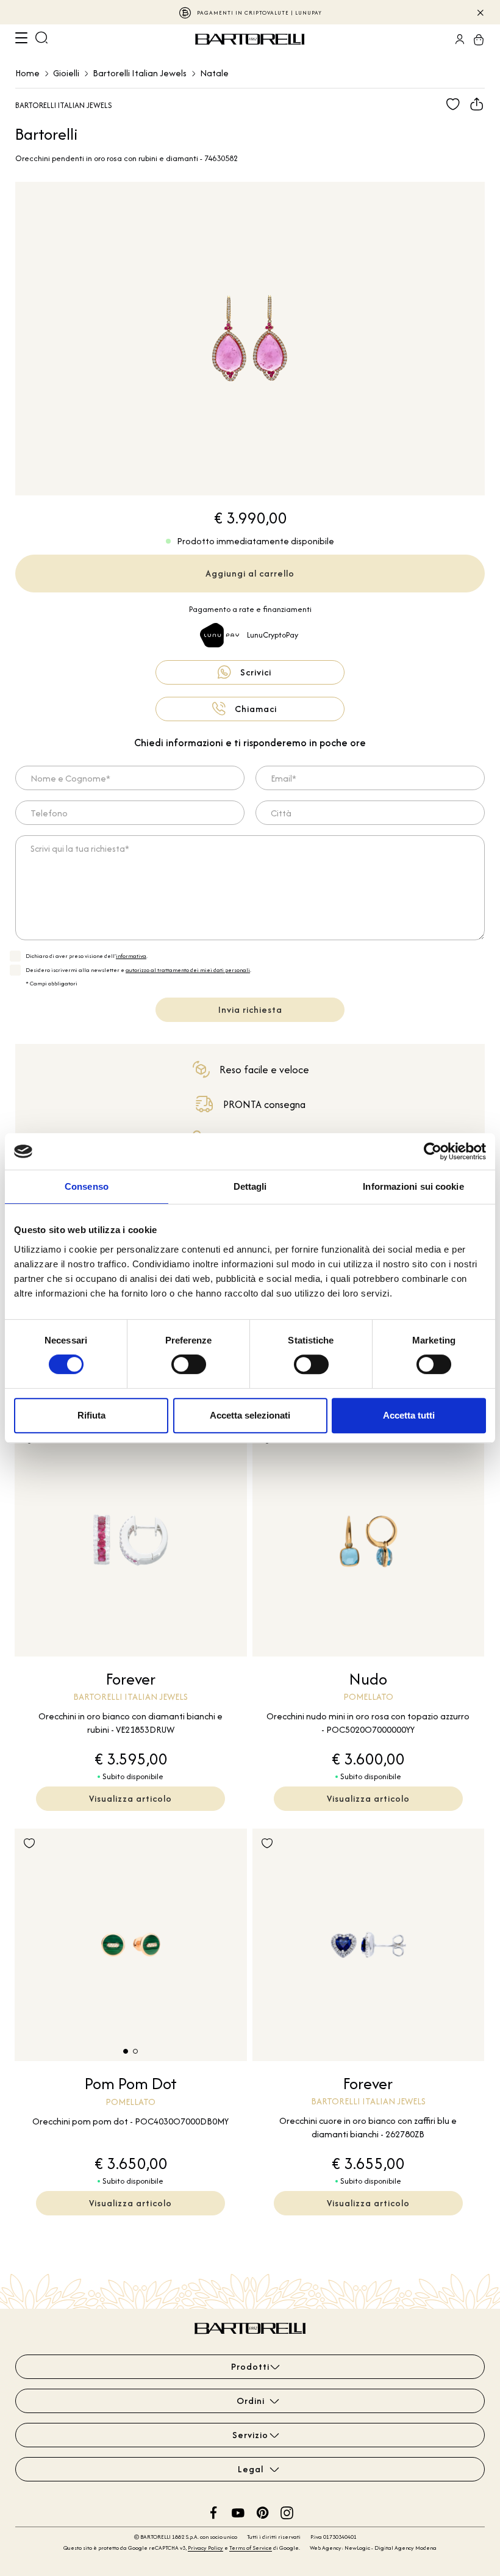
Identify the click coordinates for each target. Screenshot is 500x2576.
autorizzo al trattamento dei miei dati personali (188, 970)
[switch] (189, 1364)
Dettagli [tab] (250, 1186)
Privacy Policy (205, 2548)
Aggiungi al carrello (250, 573)
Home (27, 73)
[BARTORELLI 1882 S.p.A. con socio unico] (251, 39)
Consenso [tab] (87, 1186)
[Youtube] (238, 2511)
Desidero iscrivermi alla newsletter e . (138, 970)
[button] (126, 2051)
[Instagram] (287, 2511)
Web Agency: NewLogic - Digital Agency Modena (373, 2548)
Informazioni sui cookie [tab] (413, 1186)
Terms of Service (251, 2548)
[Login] (456, 39)
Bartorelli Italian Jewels (140, 73)
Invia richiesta (250, 1009)
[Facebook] (214, 2511)
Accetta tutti (409, 1415)
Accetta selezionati (250, 1415)
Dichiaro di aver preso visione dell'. (87, 956)
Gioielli (66, 73)
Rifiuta (91, 1415)
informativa (131, 956)
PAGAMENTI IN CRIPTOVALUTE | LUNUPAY (259, 13)
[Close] (480, 12)
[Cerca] (41, 39)
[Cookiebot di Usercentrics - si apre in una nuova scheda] (433, 1151)
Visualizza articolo (130, 1798)
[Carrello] (475, 39)
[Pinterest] (262, 2511)
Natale (214, 73)
